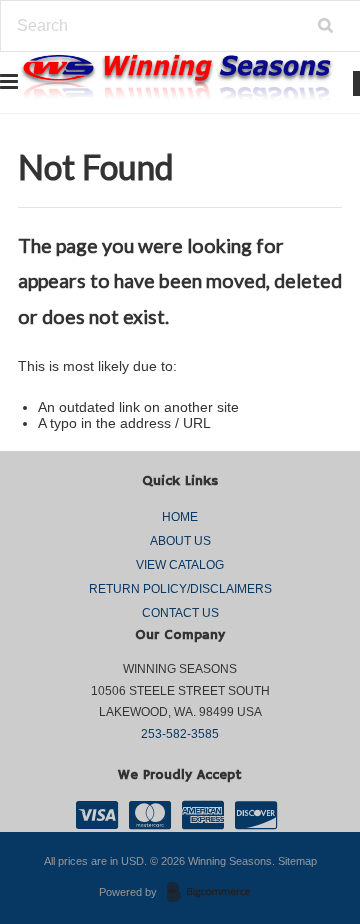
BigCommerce (214, 893)
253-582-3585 (180, 734)
